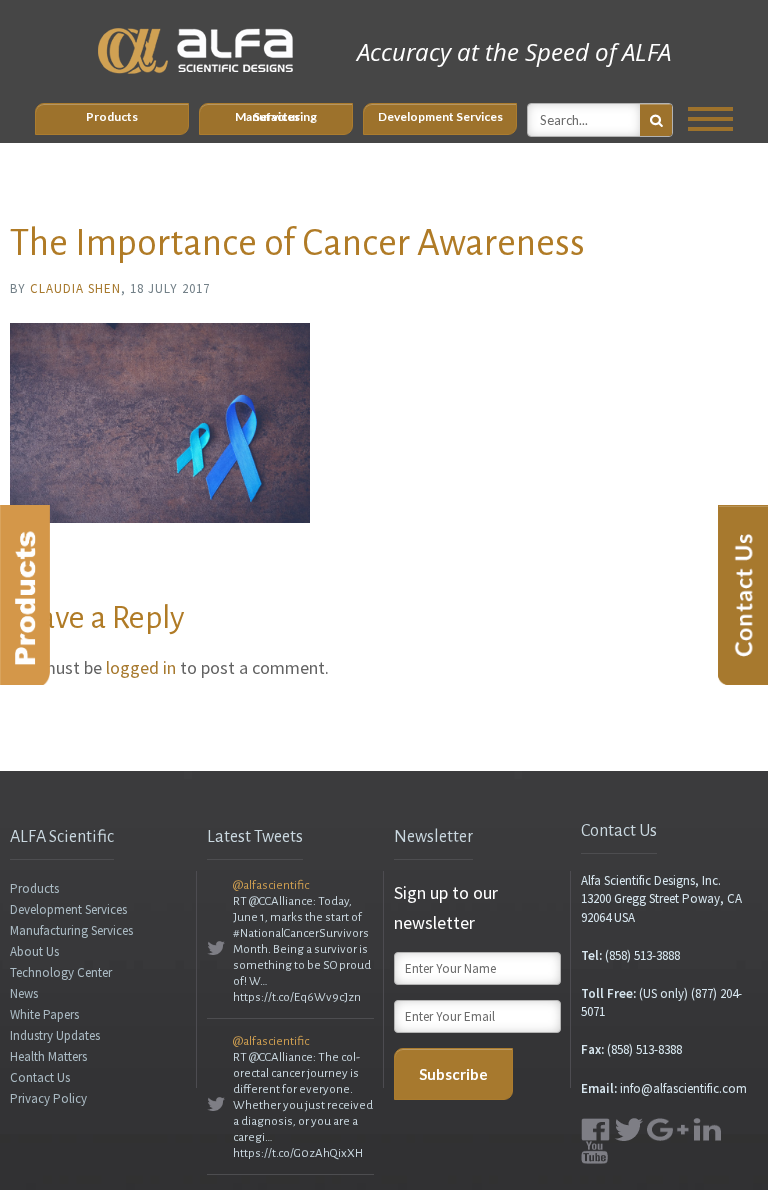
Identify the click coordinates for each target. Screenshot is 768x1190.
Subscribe (453, 1074)
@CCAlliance (281, 901)
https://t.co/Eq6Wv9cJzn (297, 997)
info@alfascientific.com (683, 1088)
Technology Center (61, 972)
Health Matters (48, 1056)
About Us (34, 951)
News (24, 993)
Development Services (440, 116)
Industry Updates (55, 1035)
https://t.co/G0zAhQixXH (298, 1153)
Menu (710, 119)
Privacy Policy (48, 1098)
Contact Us (40, 1077)
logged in (141, 667)
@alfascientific (271, 885)
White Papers (44, 1014)
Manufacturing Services (276, 116)
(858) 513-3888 (642, 955)
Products (112, 116)
